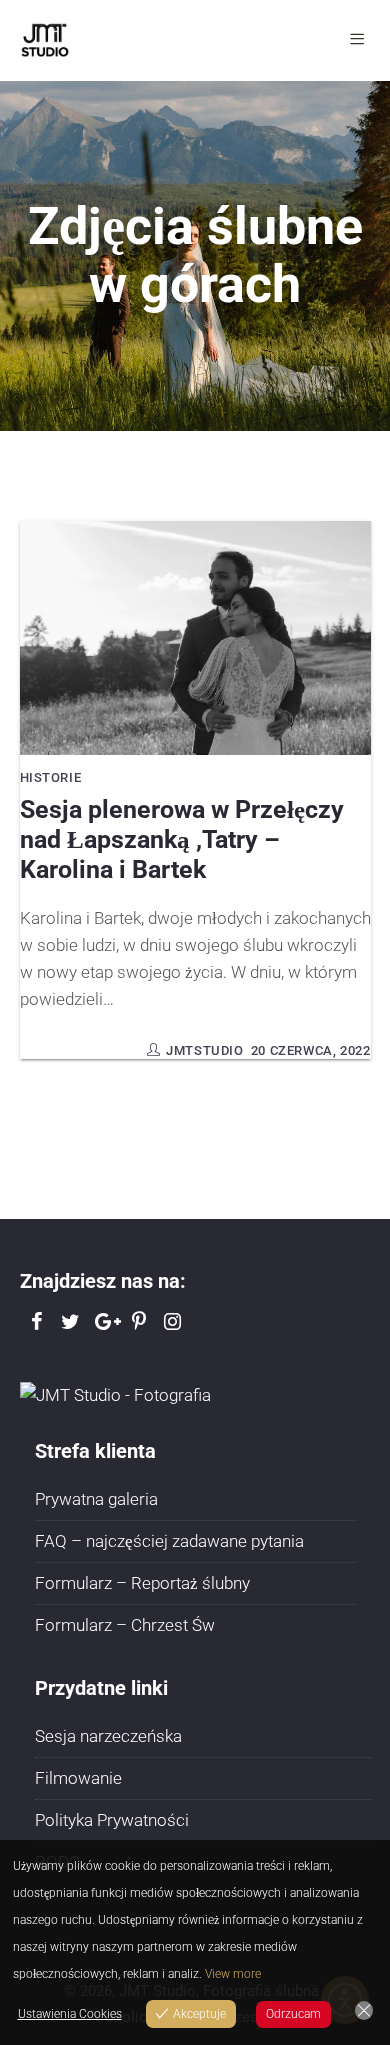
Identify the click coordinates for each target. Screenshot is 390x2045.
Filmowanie (78, 1778)
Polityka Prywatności (112, 1820)
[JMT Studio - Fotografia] (115, 1394)
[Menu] (360, 40)
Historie (51, 777)
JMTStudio (204, 1050)
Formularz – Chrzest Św (125, 1625)
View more (233, 1974)
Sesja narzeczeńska (108, 1736)
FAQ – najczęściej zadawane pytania (169, 1541)
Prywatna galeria (96, 1499)
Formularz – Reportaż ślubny (142, 1583)
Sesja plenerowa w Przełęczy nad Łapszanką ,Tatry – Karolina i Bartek (182, 839)
